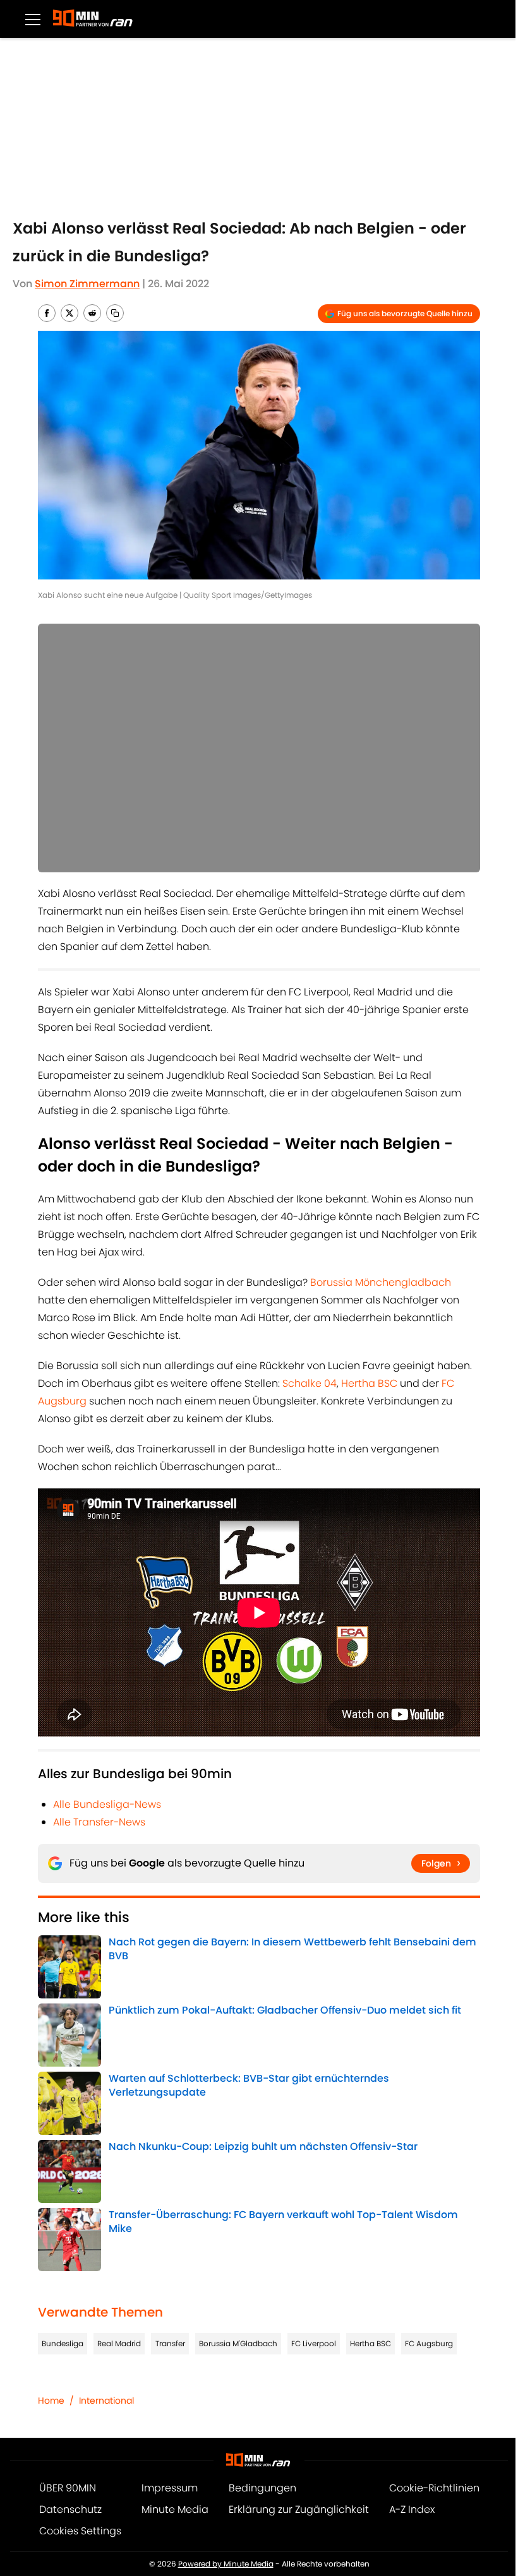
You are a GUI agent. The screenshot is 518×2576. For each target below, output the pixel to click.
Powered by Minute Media (226, 2564)
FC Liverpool (314, 2343)
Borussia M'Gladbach (238, 2343)
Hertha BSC (369, 1383)
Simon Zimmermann (87, 284)
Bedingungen (262, 2488)
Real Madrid (119, 2343)
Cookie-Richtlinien (434, 2488)
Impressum (170, 2488)
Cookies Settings (80, 2531)
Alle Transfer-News (99, 1822)
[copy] (115, 313)
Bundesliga (63, 2343)
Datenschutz (70, 2509)
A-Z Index (412, 2509)
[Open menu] (33, 19)
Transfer (170, 2343)
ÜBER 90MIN (68, 2488)
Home (51, 2401)
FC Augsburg (429, 2343)
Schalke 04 (310, 1383)
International (106, 2401)
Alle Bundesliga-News (107, 1804)
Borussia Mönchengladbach (381, 1282)
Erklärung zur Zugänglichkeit (299, 2509)
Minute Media (175, 2509)
